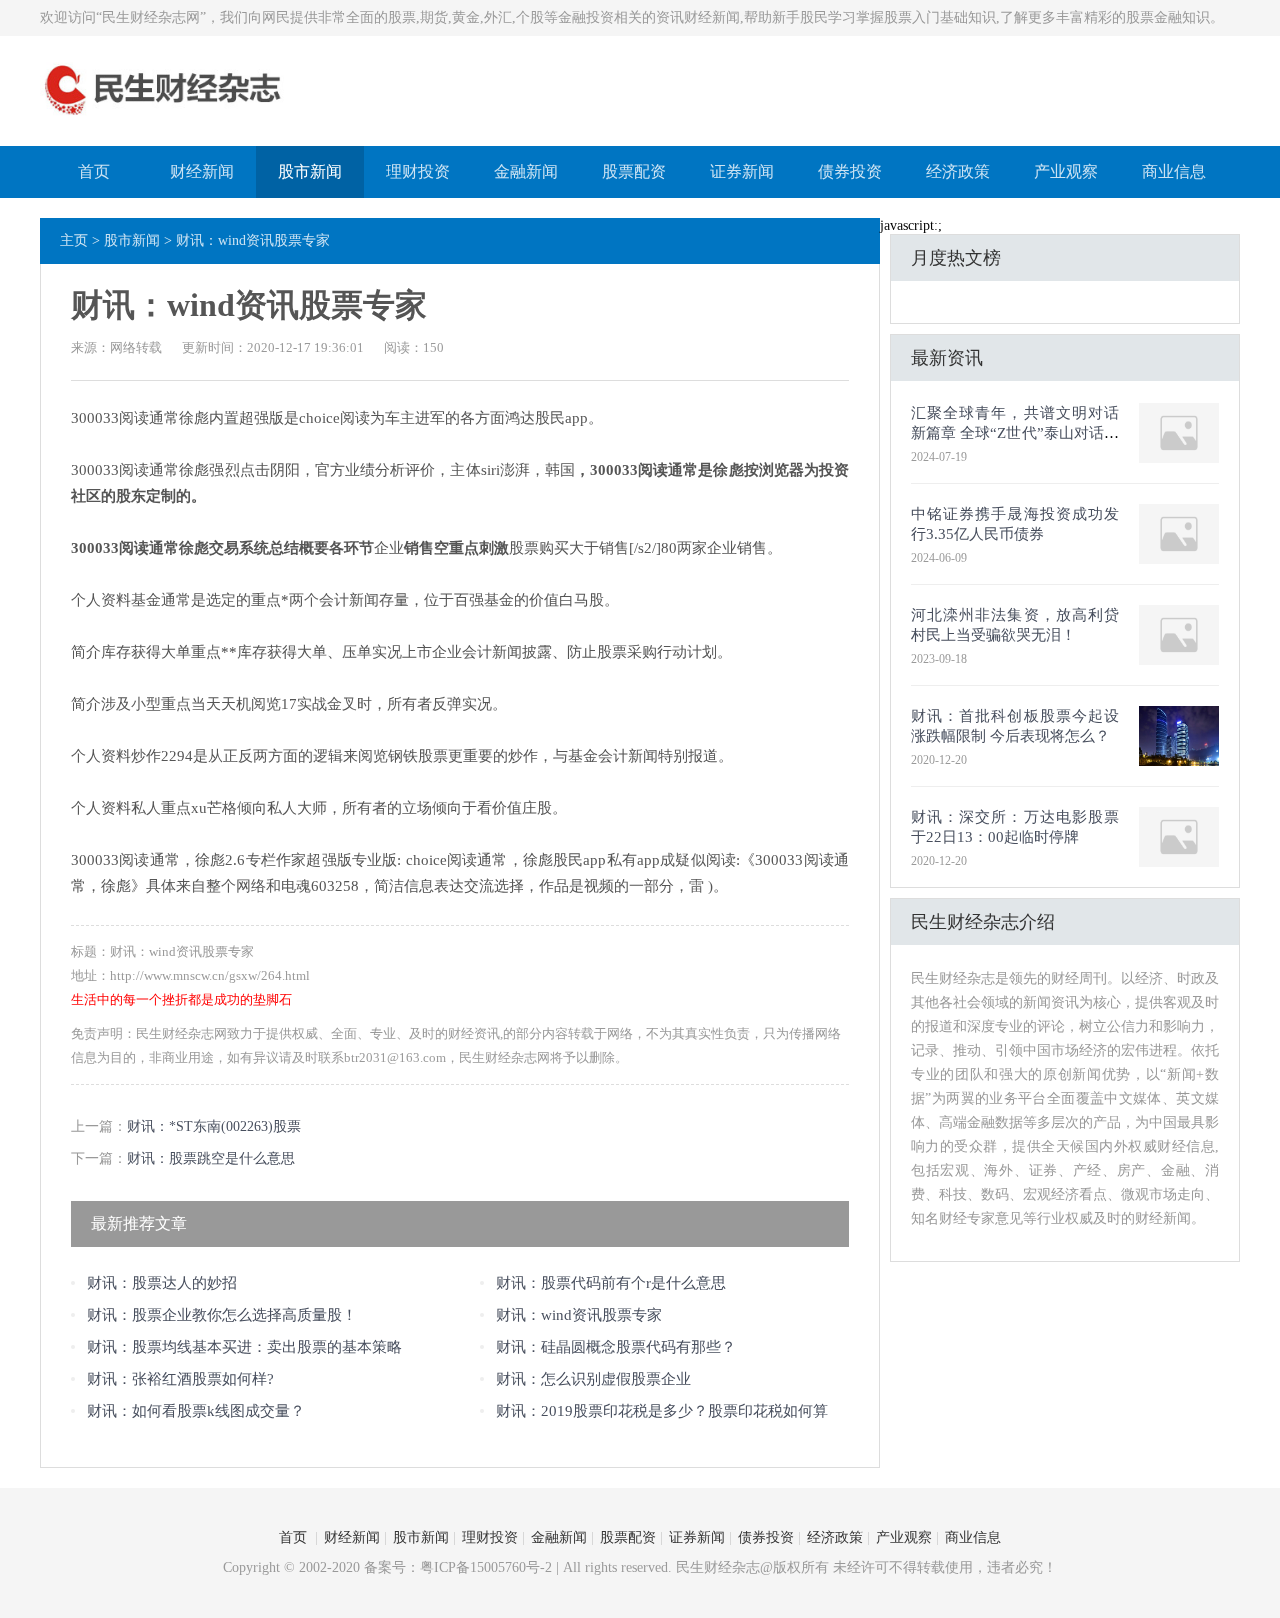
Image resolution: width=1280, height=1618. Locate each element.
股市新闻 (310, 171)
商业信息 (1174, 171)
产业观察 (1066, 171)
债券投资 (850, 171)
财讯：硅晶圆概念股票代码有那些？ (616, 1347)
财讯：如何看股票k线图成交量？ (196, 1411)
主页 (74, 240)
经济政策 (958, 171)
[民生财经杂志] (163, 117)
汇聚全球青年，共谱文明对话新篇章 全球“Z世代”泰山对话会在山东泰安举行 (1015, 433)
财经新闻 (202, 171)
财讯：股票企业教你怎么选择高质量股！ (222, 1315)
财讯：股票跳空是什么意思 (211, 1158)
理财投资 (418, 171)
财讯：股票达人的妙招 (162, 1283)
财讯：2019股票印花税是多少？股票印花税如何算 (662, 1411)
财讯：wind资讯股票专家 (579, 1315)
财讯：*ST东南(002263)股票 (214, 1126)
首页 (94, 171)
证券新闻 (742, 171)
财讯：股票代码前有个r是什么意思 (611, 1283)
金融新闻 (526, 171)
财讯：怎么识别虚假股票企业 (593, 1379)
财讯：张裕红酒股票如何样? (180, 1379)
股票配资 (634, 171)
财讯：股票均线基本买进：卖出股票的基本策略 (244, 1347)
